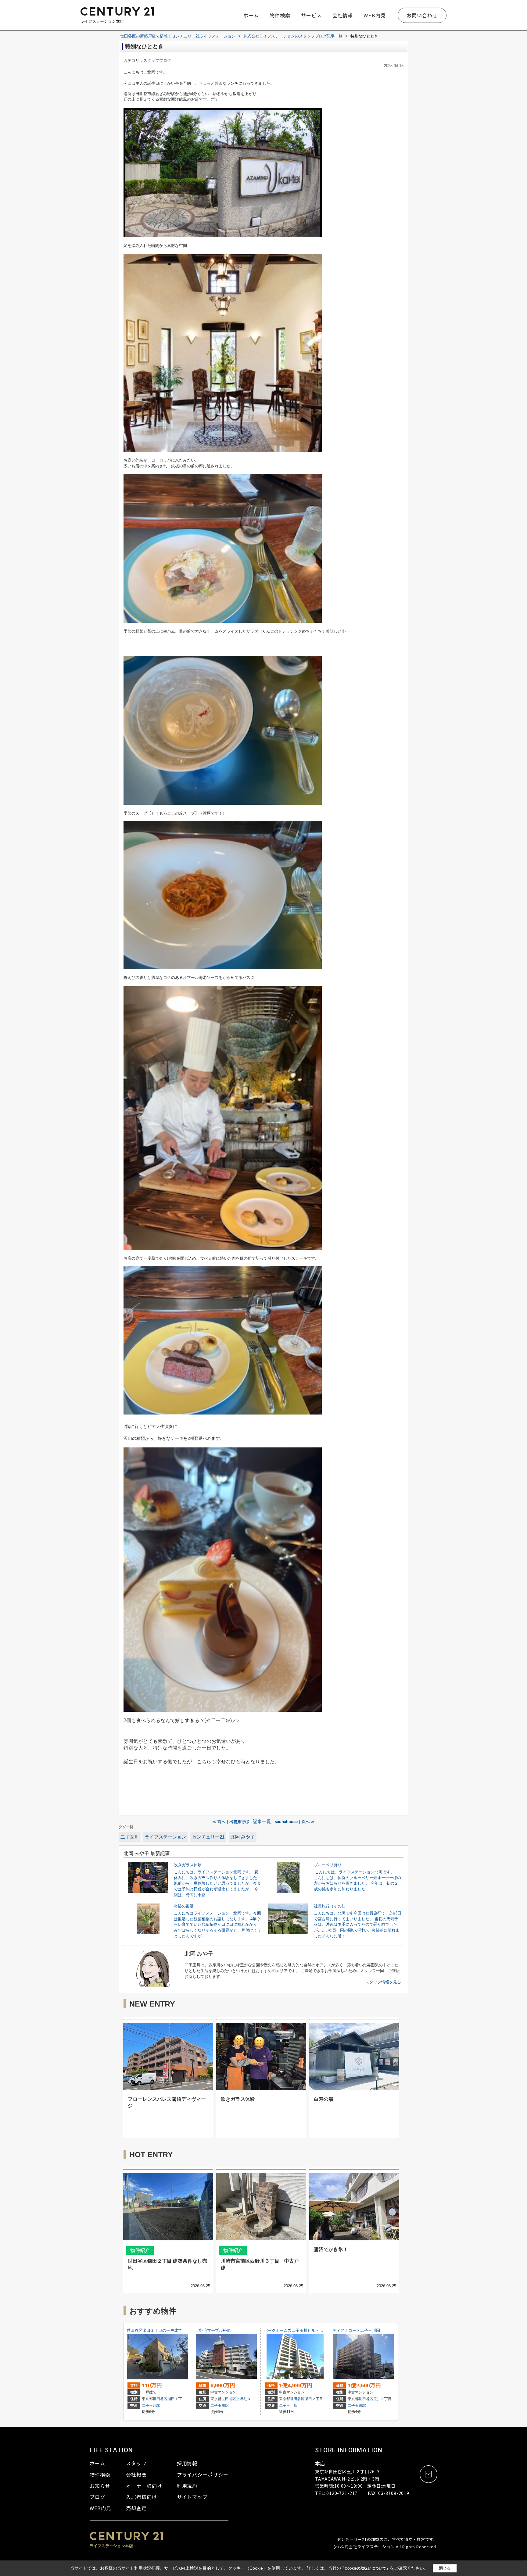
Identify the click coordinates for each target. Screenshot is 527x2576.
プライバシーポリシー (203, 2474)
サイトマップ (192, 2497)
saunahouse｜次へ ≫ (295, 1822)
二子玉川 (130, 1837)
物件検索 (280, 15)
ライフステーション (165, 1837)
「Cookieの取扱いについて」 (365, 2568)
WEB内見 (375, 15)
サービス (311, 15)
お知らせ (100, 2486)
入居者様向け (142, 2497)
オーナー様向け (144, 2486)
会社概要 (136, 2474)
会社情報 (343, 15)
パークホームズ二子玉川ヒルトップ (296, 2330)
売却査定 (136, 2508)
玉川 (377, 2399)
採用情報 (187, 2463)
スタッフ (136, 2463)
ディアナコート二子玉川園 (356, 2330)
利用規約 (187, 2486)
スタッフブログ (157, 61)
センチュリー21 (208, 1837)
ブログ (97, 2497)
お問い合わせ (422, 15)
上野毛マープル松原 (213, 2330)
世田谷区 (160, 2399)
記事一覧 (262, 1821)
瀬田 (171, 2399)
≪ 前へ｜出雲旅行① (231, 1822)
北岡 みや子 (243, 1837)
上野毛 (242, 2399)
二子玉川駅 (151, 2406)
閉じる (445, 2568)
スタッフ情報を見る (383, 1982)
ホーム (251, 15)
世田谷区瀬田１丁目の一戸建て (154, 2330)
